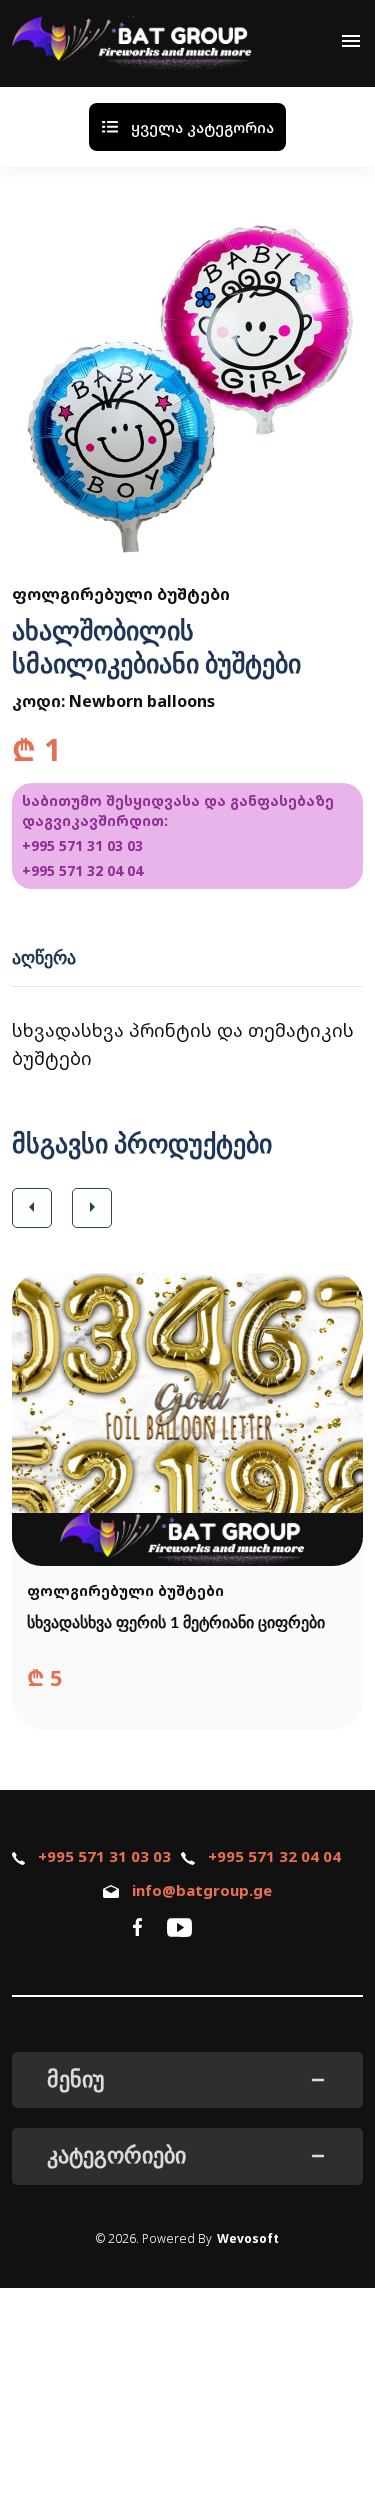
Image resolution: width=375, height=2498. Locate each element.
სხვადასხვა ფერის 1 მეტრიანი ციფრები (176, 1623)
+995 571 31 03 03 (82, 845)
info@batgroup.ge (202, 1890)
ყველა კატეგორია (202, 127)
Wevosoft (248, 2238)
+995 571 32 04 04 (82, 870)
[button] (32, 1208)
